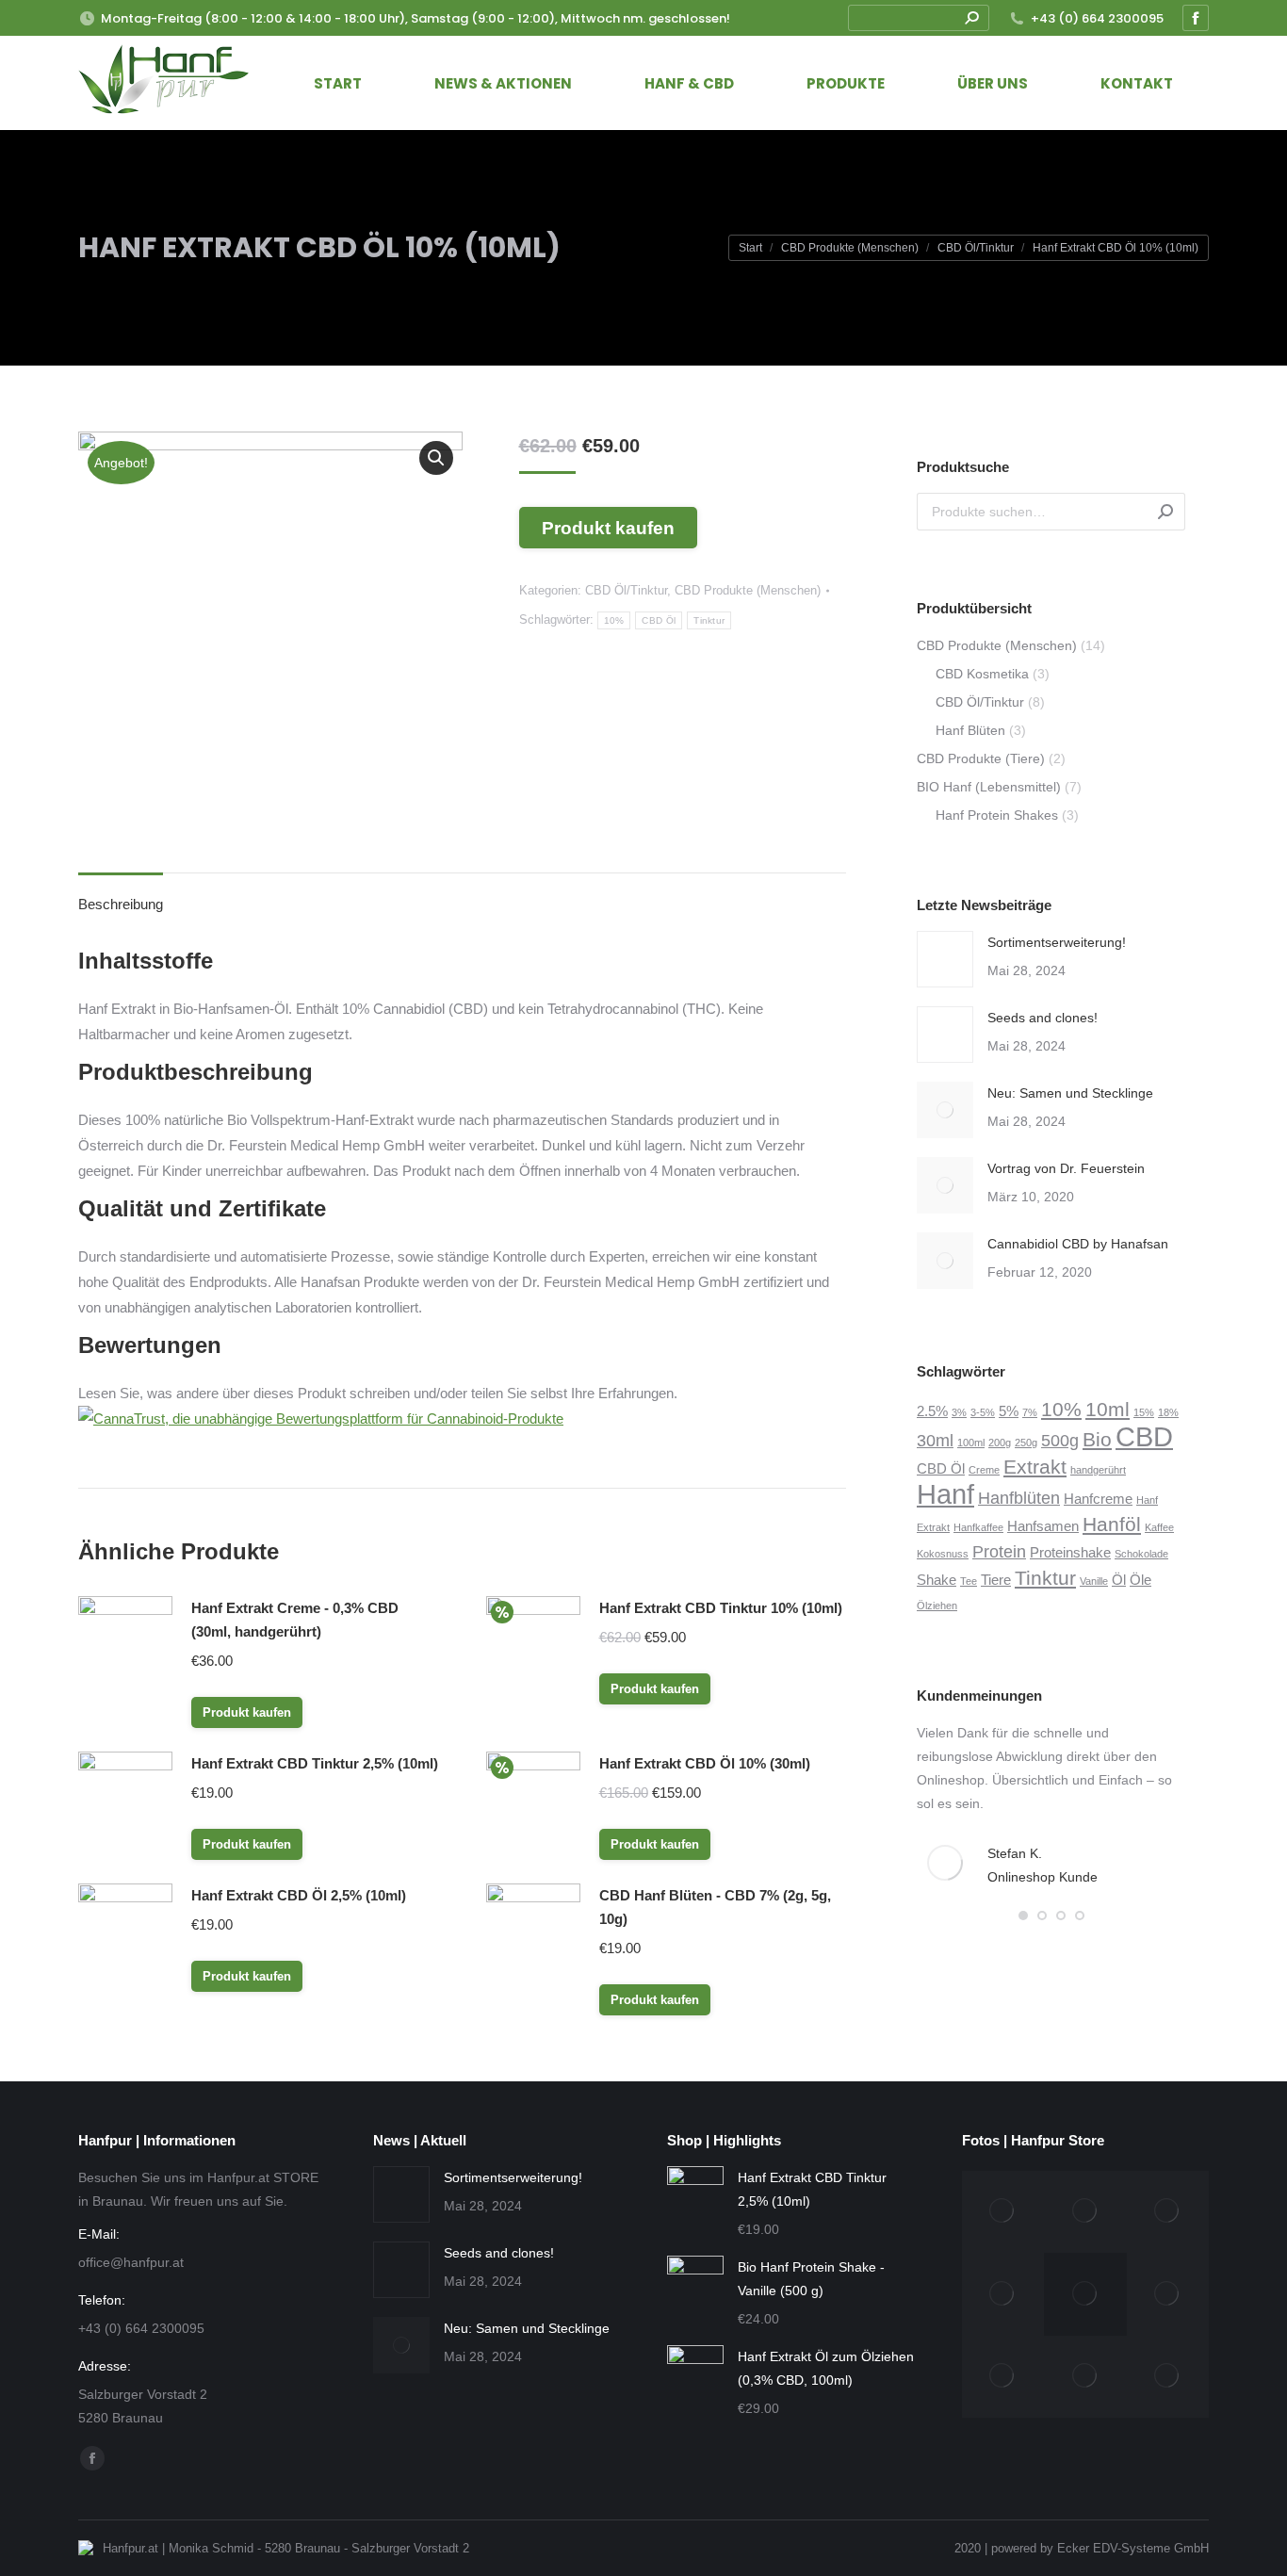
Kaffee (1159, 1527)
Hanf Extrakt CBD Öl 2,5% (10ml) (299, 1895)
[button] (1023, 1916)
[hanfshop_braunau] (1003, 2294)
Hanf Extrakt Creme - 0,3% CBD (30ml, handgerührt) (295, 1620)
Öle (1140, 1580)
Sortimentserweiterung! (1057, 942)
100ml (971, 1443)
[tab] (121, 895)
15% (1144, 1412)
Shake (937, 1580)
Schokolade (1141, 1554)
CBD (1144, 1436)
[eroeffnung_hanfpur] (1085, 2294)
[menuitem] (338, 83)
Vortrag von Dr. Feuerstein (1066, 1168)
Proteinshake (1070, 1552)
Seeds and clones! (1043, 1018)
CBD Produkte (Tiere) (981, 758)
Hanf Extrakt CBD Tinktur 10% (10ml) (721, 1608)
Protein (999, 1551)
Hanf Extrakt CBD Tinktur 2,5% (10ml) (315, 1763)
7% (1030, 1412)
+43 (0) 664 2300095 (1097, 18)
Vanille (1094, 1581)
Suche (1165, 512)
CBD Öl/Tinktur (626, 590)
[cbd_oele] (1003, 2377)
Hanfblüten (1019, 1498)
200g (1000, 1443)
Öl (1119, 1580)
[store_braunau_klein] (1168, 2377)
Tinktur (709, 620)
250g (1026, 1443)
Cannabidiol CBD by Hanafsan (1078, 1244)
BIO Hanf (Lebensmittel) (989, 787)
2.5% (932, 1411)
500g (1060, 1440)
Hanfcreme (1098, 1499)
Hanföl (1112, 1524)
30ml (935, 1440)
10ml (1108, 1409)
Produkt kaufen (608, 528)
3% (959, 1412)
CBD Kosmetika (982, 674)
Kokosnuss (943, 1554)
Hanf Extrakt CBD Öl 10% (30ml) (705, 1763)
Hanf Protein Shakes (997, 815)
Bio (1097, 1439)
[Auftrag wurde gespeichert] (945, 959)
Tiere (996, 1580)
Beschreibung (121, 904)
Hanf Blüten (970, 730)
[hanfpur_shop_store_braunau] (1085, 2377)
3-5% (983, 1412)
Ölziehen (937, 1606)
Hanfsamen (1043, 1526)
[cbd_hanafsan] (1168, 2294)
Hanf (945, 1494)
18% (1168, 1412)
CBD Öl (659, 620)
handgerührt (1098, 1470)
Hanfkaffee (978, 1527)
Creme (984, 1470)
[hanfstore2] (1003, 2212)
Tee (969, 1581)
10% (614, 620)
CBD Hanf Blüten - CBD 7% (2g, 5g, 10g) (715, 1907)
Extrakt (1035, 1467)
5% (1009, 1411)
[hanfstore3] (1085, 2212)
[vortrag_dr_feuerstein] (1168, 2212)
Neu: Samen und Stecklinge (1070, 1093)
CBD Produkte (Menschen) (748, 590)
